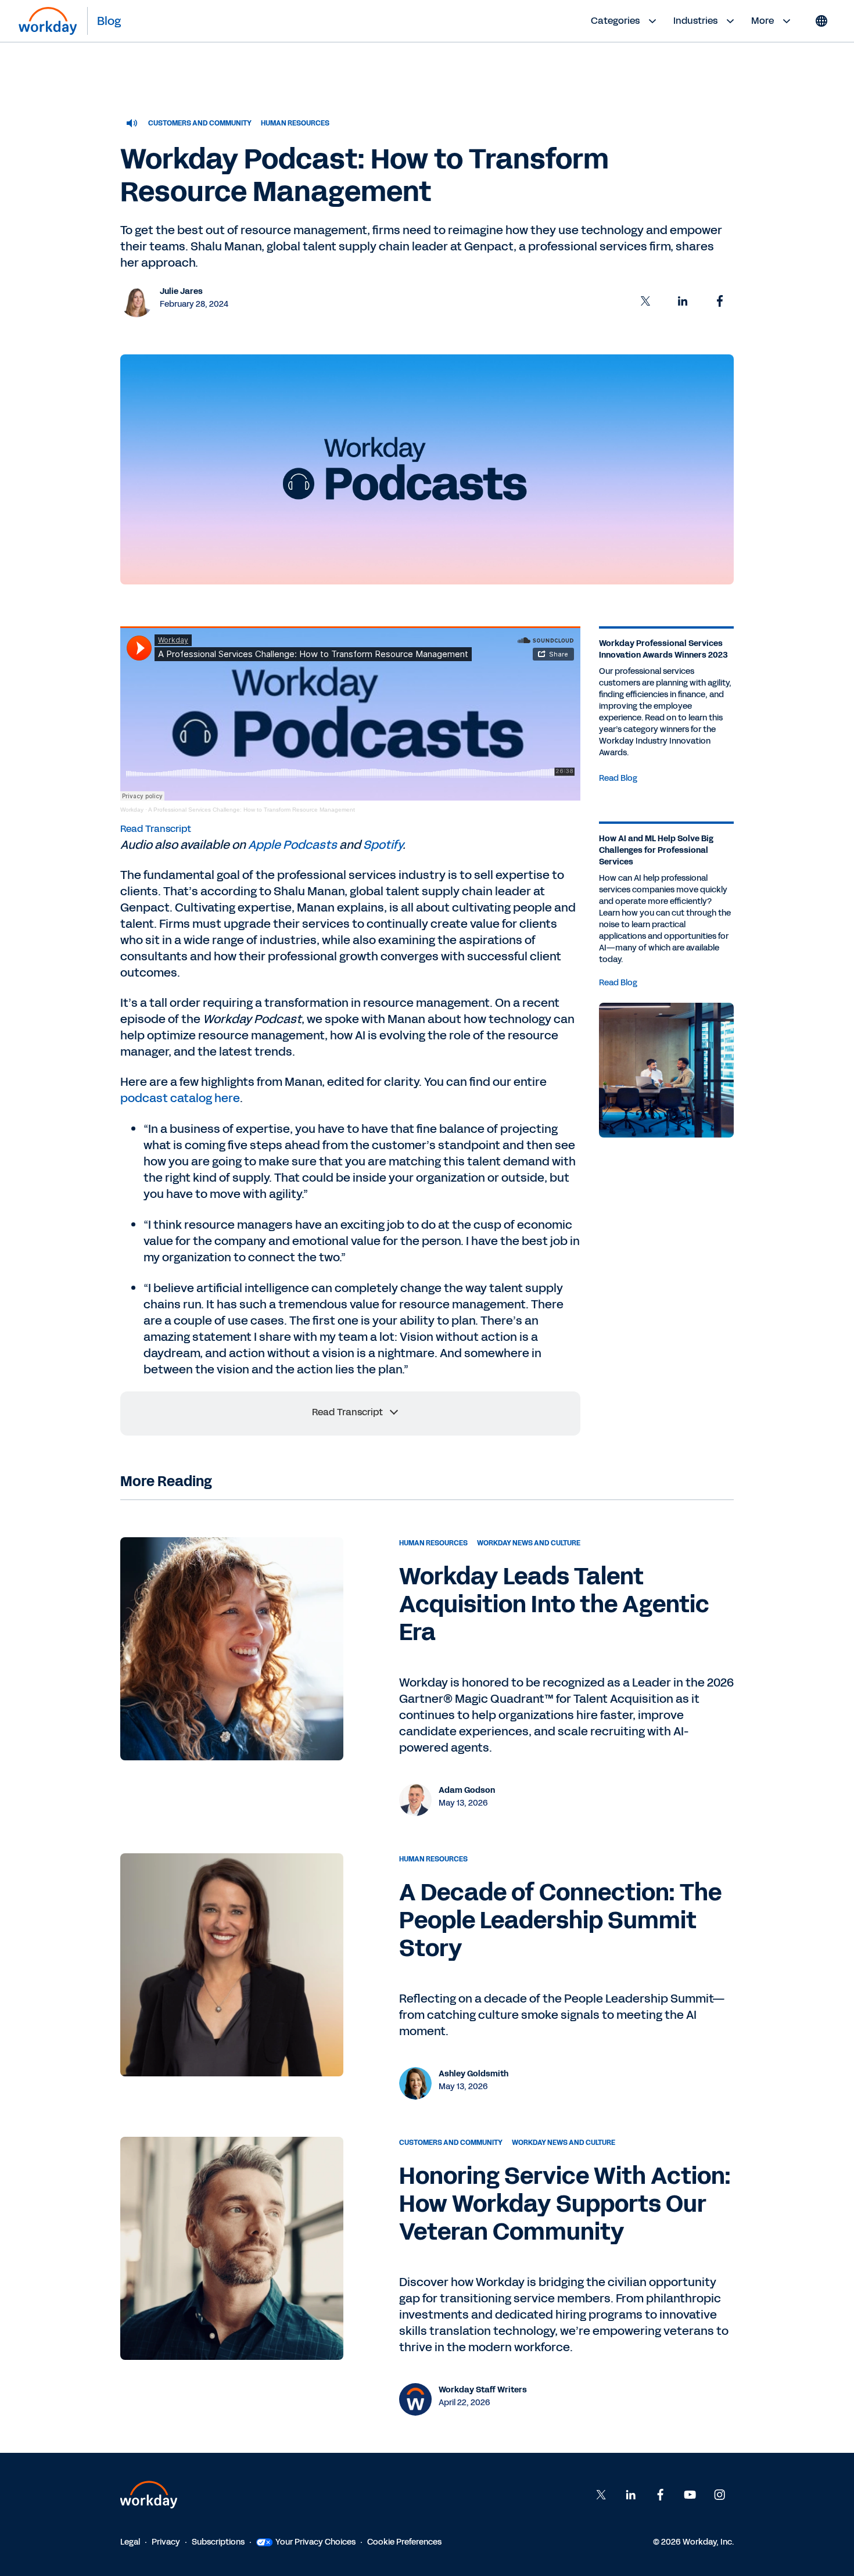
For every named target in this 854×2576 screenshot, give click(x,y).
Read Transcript (156, 829)
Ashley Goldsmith (473, 2074)
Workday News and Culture (529, 1543)
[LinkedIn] (631, 2495)
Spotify (383, 845)
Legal (130, 2542)
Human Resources (295, 123)
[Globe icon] (821, 21)
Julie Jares (181, 291)
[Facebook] (661, 2495)
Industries (695, 21)
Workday (132, 810)
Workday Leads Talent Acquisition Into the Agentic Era (554, 1605)
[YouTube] (690, 2495)
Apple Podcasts (293, 845)
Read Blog (618, 778)
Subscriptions (218, 2542)
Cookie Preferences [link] (404, 2542)
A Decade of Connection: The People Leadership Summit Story (560, 1921)
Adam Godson (467, 1790)
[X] (601, 2495)
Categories (615, 21)
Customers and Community (200, 123)
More (763, 21)
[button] (645, 301)
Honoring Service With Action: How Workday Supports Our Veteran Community (565, 2204)
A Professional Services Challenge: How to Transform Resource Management (252, 810)
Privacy (166, 2542)
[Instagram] (720, 2495)
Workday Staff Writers (483, 2390)
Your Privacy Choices (315, 2542)
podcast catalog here (180, 1098)
